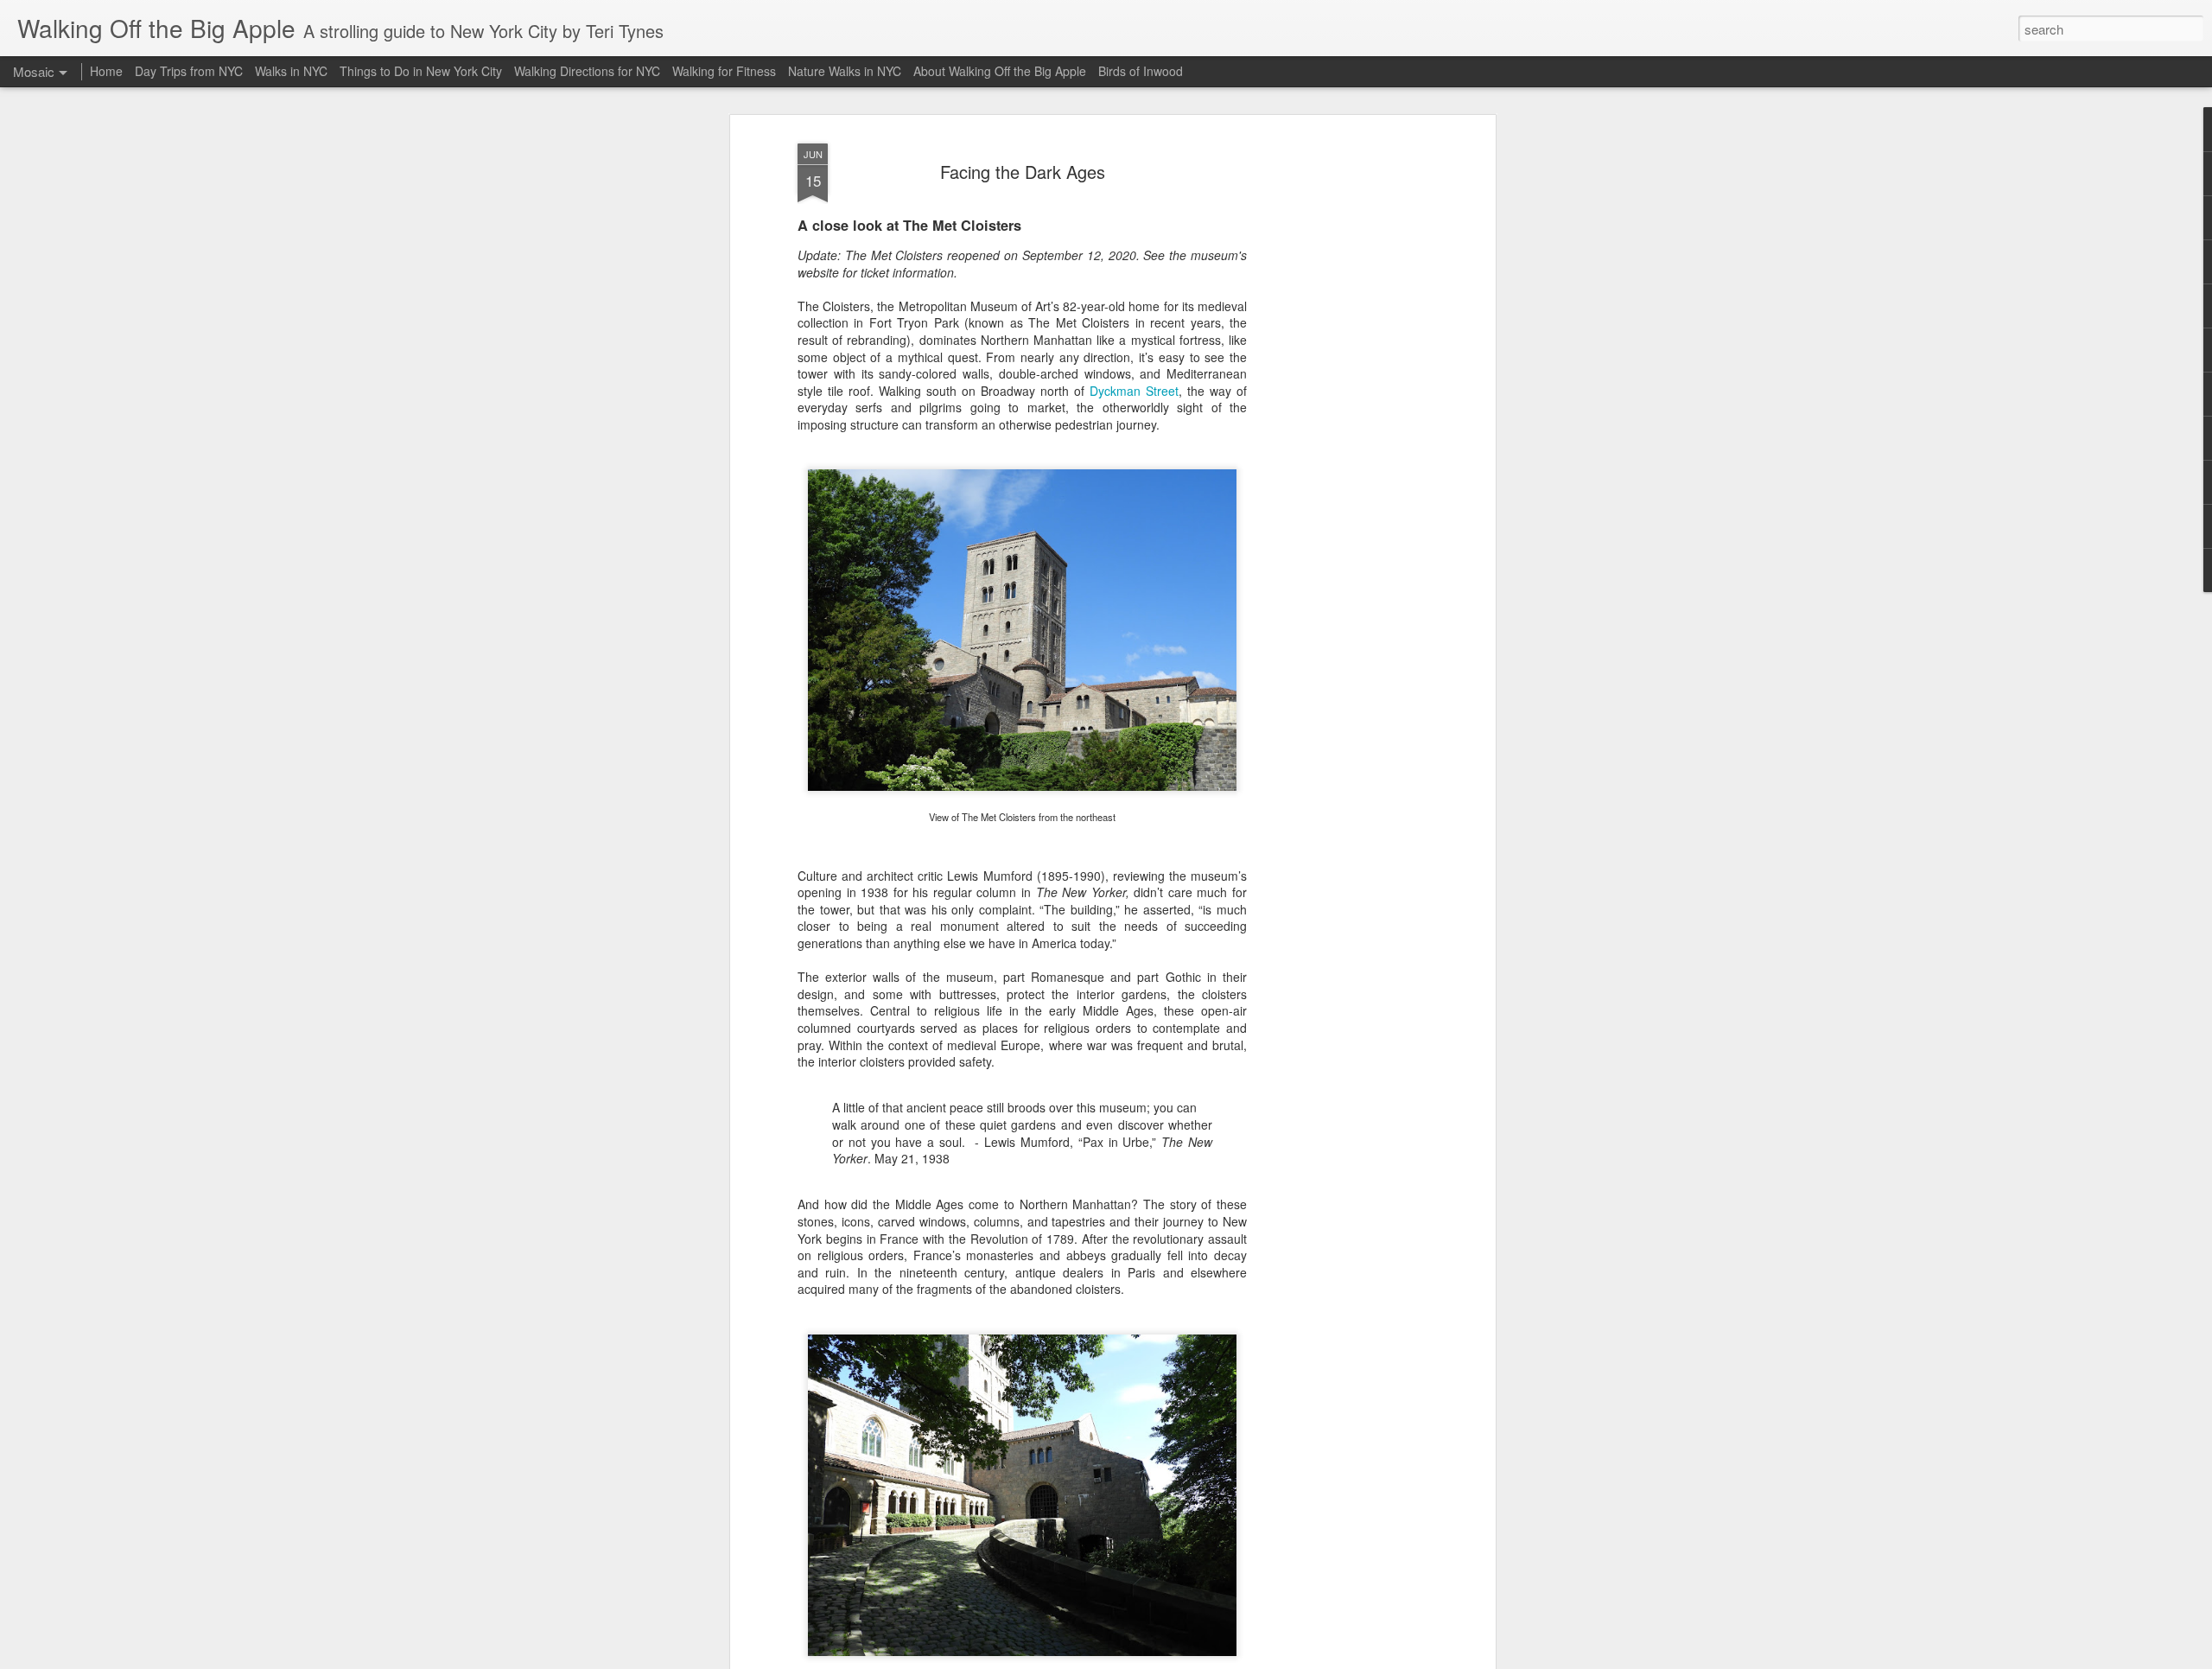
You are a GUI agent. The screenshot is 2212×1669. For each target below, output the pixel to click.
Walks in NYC (291, 71)
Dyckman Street (1134, 391)
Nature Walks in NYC (845, 71)
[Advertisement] (1342, 407)
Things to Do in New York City (421, 71)
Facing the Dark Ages (1023, 172)
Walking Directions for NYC (587, 71)
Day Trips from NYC (189, 71)
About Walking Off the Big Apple (1000, 71)
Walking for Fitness (724, 71)
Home (106, 71)
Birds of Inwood (1141, 71)
